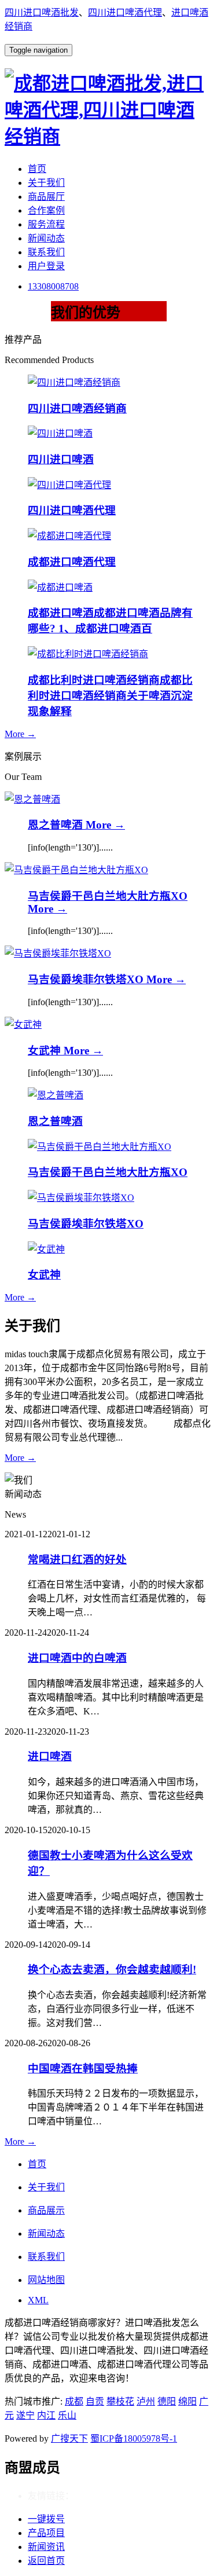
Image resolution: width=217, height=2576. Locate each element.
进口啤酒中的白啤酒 (77, 1658)
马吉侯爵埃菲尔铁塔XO (87, 979)
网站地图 (46, 2280)
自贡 (95, 2401)
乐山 (67, 2415)
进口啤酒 (50, 1756)
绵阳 (187, 2401)
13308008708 (53, 286)
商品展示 (46, 2210)
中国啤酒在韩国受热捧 (83, 2069)
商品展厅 (46, 197)
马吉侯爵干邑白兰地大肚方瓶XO (108, 896)
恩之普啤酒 (57, 825)
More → (20, 734)
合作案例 (46, 210)
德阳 (167, 2401)
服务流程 (46, 224)
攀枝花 (120, 2401)
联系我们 (46, 252)
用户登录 (46, 266)
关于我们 (46, 183)
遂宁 (25, 2415)
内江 (46, 2415)
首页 (37, 169)
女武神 (46, 1051)
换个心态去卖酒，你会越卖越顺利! (112, 1969)
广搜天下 (69, 2438)
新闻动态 (46, 238)
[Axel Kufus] (32, 799)
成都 (74, 2401)
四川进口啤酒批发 (42, 12)
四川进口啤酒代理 (125, 12)
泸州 (146, 2401)
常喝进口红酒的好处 (77, 1560)
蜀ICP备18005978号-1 (134, 2438)
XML (38, 2300)
